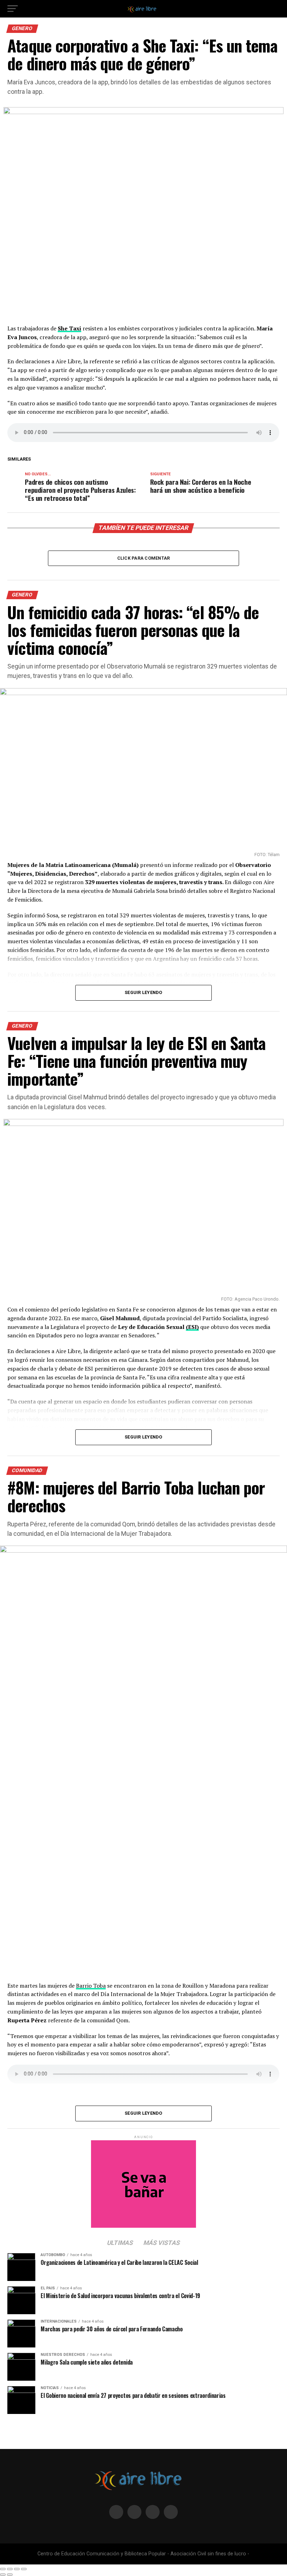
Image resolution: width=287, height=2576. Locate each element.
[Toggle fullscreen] (17, 2569)
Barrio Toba (91, 1986)
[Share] (10, 2569)
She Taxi (69, 328)
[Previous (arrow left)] (3, 2575)
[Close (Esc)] (3, 2569)
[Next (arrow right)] (10, 2575)
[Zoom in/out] (24, 2569)
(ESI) (192, 1327)
